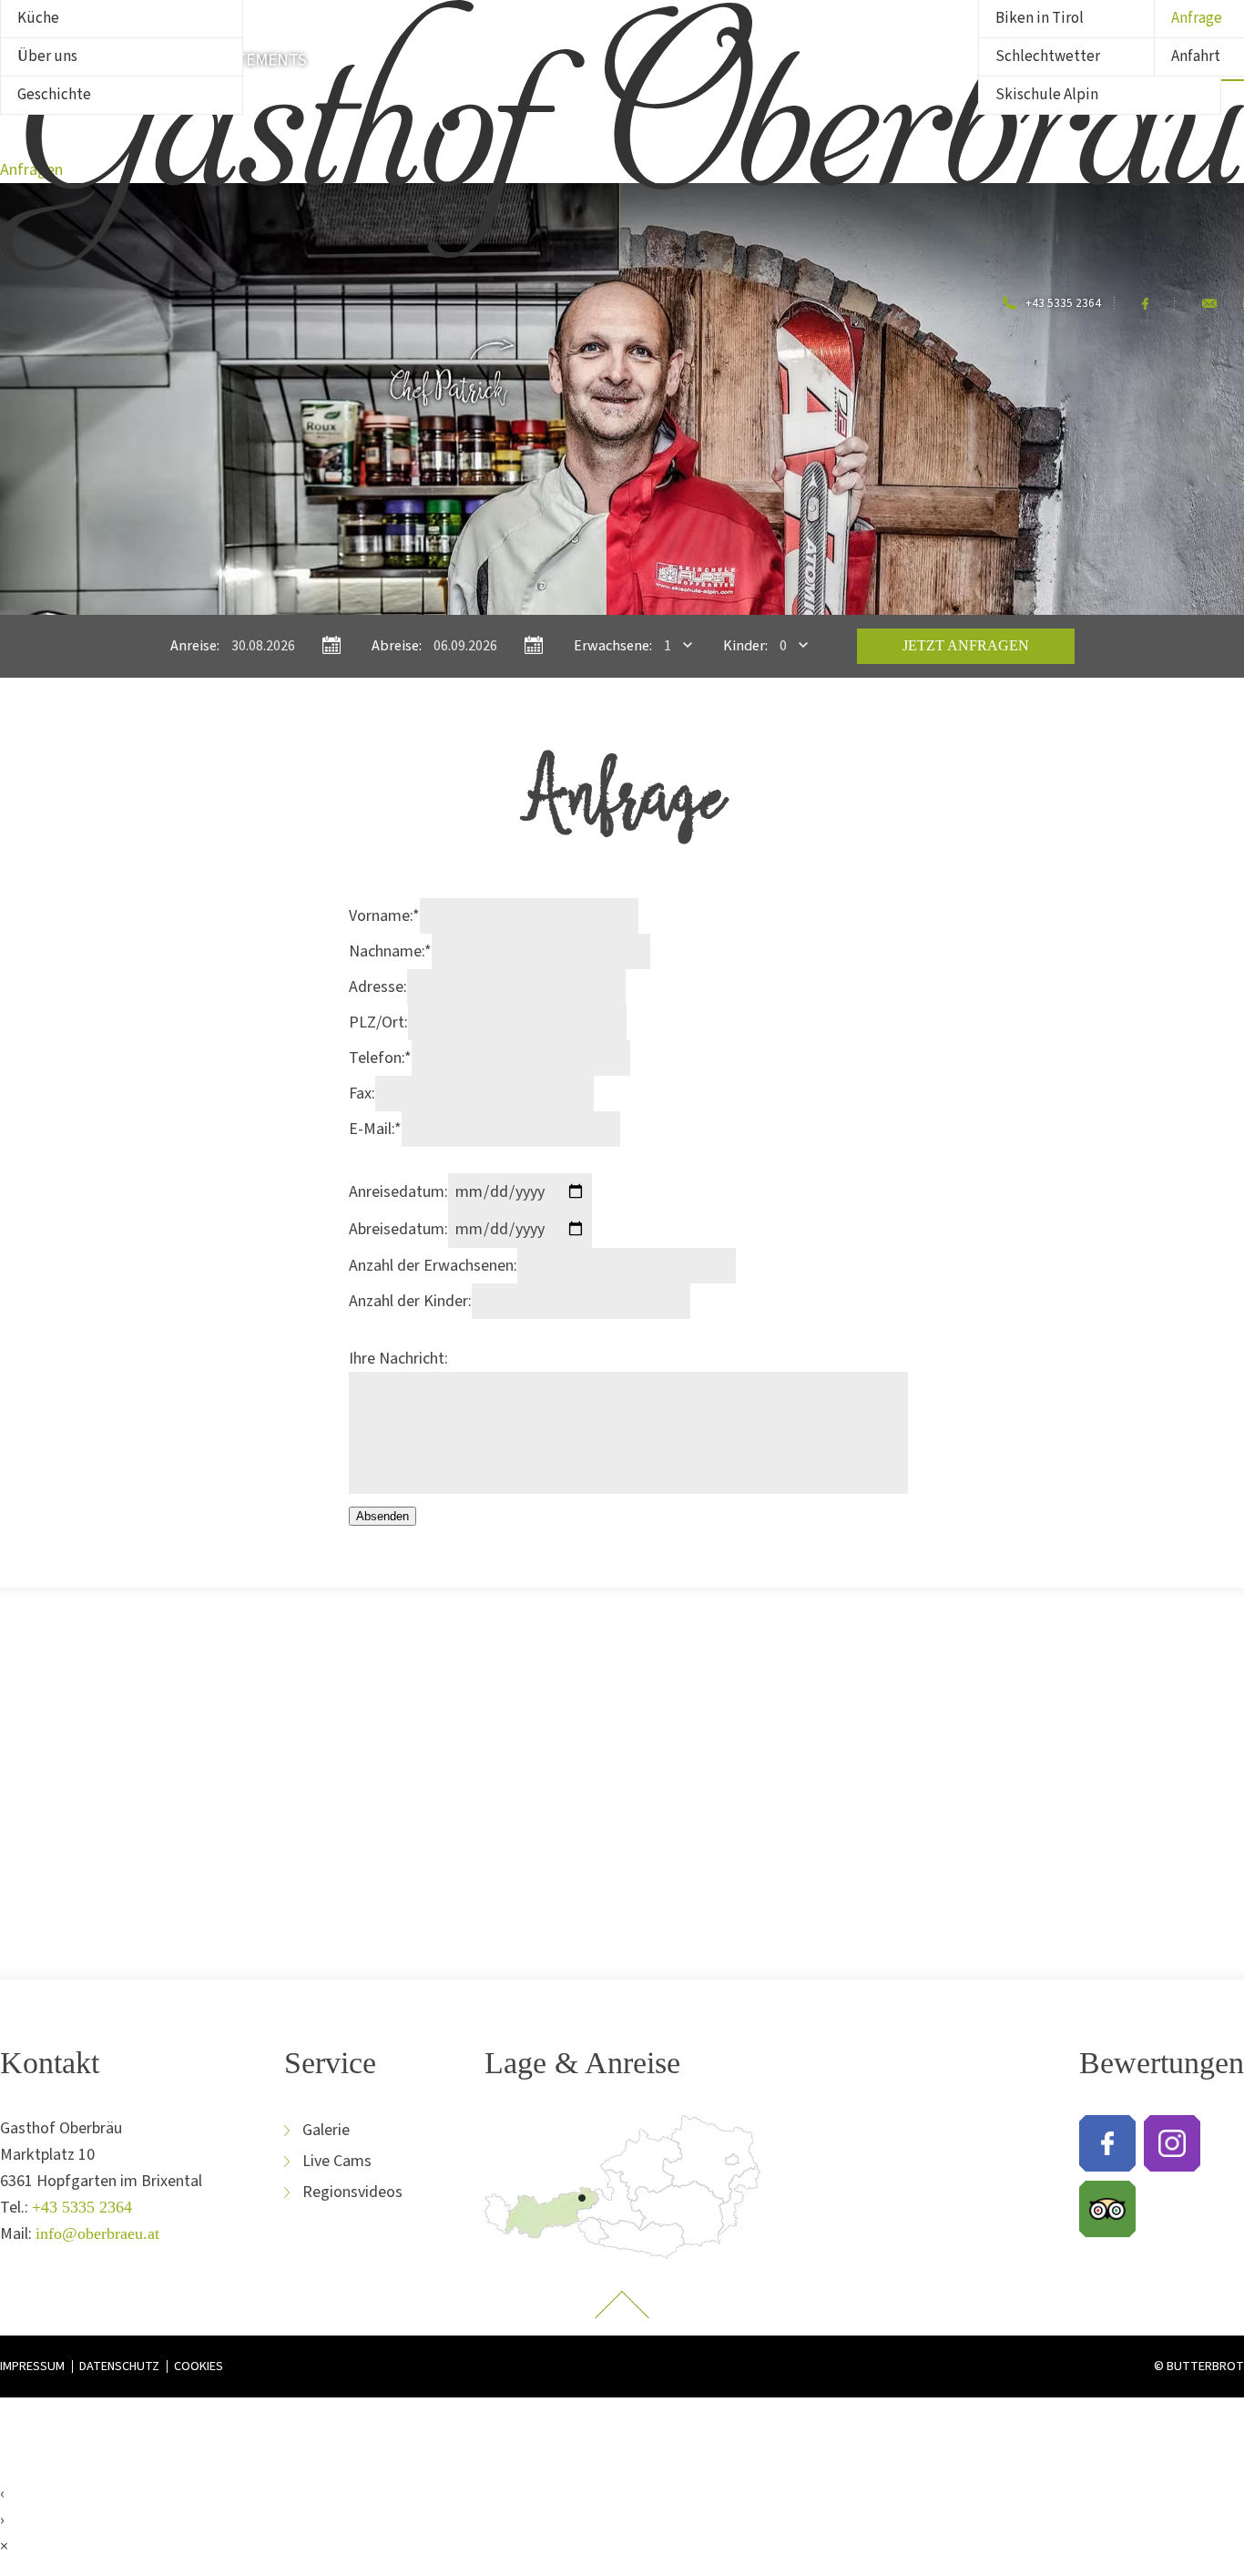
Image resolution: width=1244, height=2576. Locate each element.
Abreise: (397, 646)
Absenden (382, 1516)
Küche (38, 18)
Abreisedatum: (398, 1229)
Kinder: (745, 646)
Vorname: (384, 916)
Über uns (47, 56)
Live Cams (337, 2161)
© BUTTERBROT (1199, 2366)
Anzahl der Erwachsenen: (433, 1266)
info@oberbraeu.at (97, 2234)
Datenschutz (119, 2366)
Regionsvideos (352, 2192)
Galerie (326, 2130)
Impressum (32, 2366)
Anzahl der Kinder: (410, 1301)
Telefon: (380, 1058)
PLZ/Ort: (378, 1022)
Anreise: (195, 646)
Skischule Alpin (1047, 95)
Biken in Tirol (1040, 18)
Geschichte (54, 95)
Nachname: (390, 951)
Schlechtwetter (1048, 56)
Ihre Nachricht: (398, 1359)
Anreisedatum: (398, 1192)
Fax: (362, 1094)
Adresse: (378, 987)
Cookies (199, 2366)
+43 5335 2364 (82, 2207)
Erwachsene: (613, 646)
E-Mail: (375, 1129)
